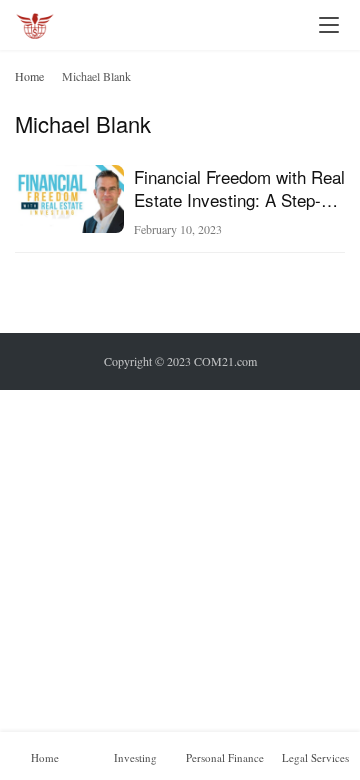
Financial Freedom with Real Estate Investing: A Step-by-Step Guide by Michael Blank (239, 188)
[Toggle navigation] (329, 25)
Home (29, 76)
